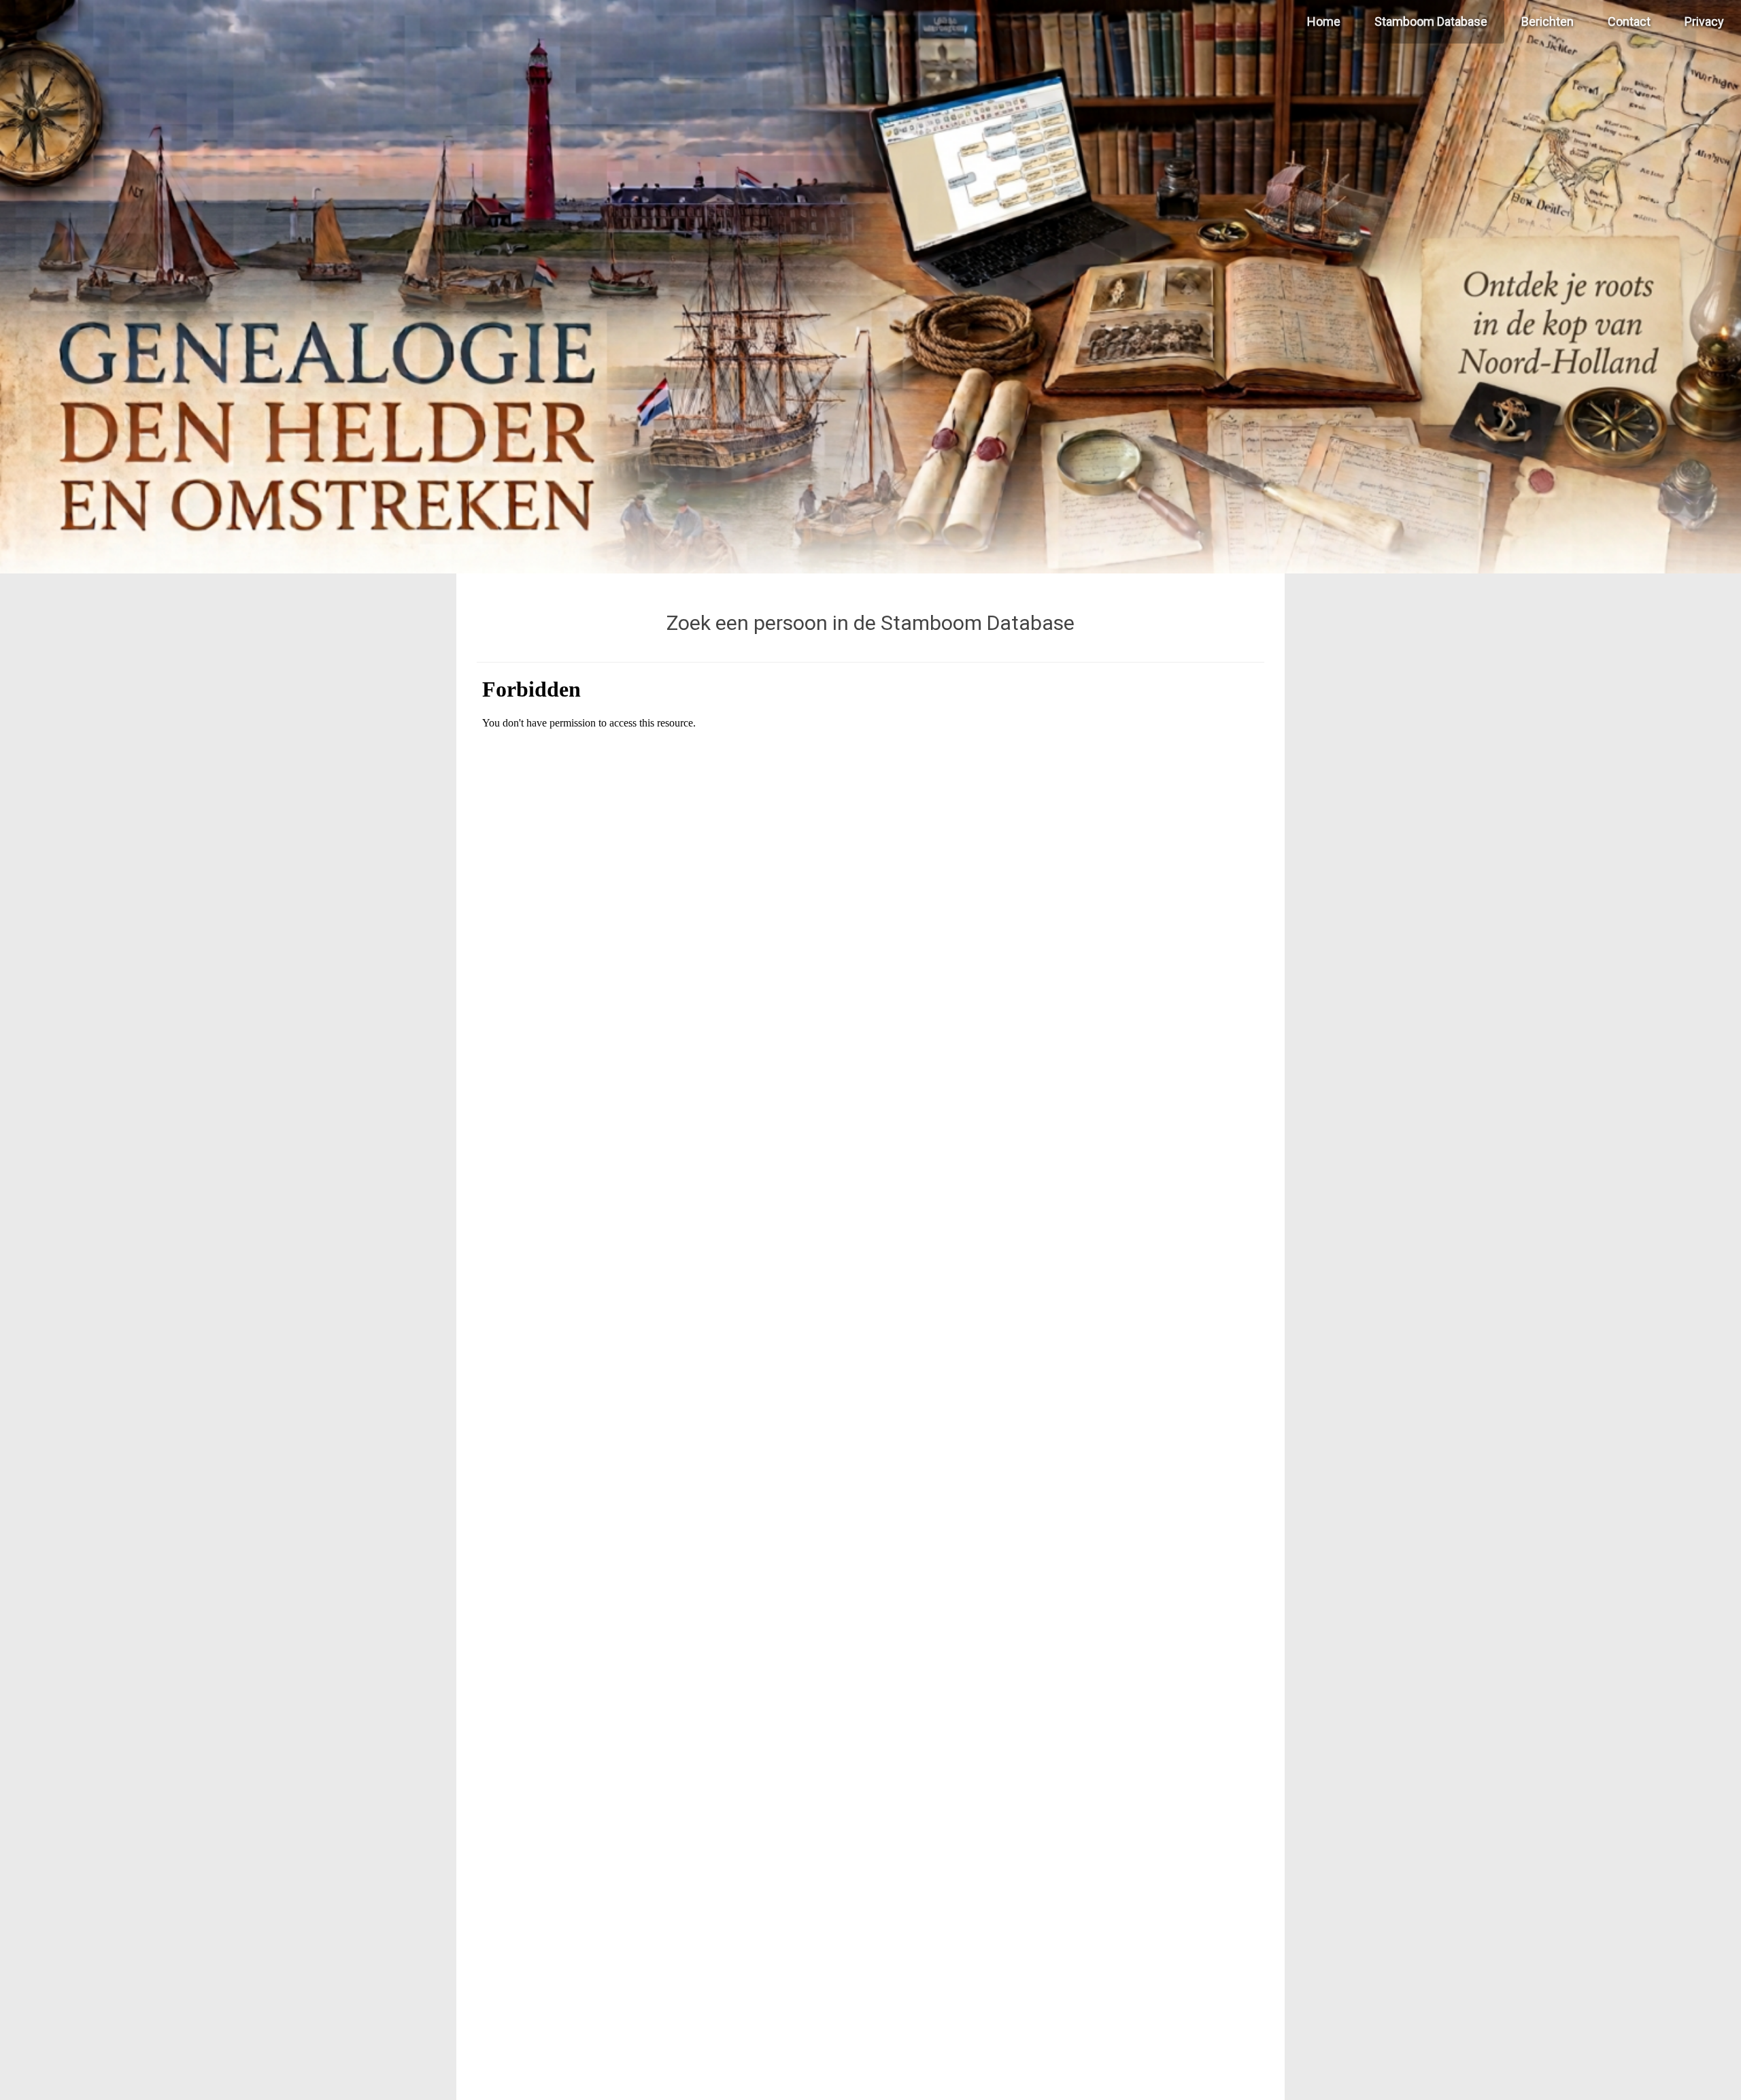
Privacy (1704, 21)
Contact (1629, 21)
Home (1324, 21)
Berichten (1548, 21)
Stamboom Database (1431, 21)
